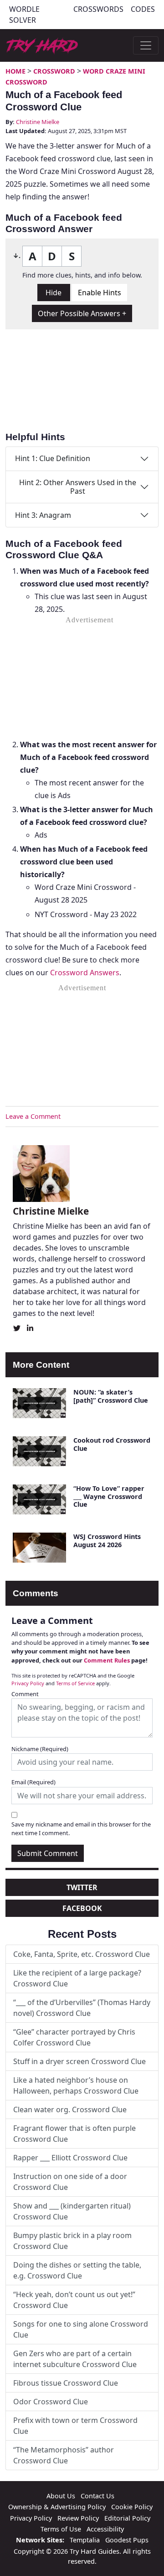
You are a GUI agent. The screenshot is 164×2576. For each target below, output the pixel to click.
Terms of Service (75, 1683)
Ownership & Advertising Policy (57, 2507)
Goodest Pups (127, 2540)
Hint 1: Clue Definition (53, 458)
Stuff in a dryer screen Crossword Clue (79, 2061)
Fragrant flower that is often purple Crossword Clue (74, 2134)
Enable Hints (100, 293)
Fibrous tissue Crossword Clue (66, 2383)
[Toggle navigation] (146, 45)
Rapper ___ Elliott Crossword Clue (70, 2158)
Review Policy (78, 2518)
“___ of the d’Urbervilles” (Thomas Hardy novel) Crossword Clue (82, 2008)
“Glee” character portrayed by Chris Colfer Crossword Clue (74, 2037)
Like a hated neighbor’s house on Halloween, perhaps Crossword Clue (76, 2085)
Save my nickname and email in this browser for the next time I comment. (81, 1829)
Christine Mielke (38, 122)
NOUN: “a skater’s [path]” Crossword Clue (111, 1396)
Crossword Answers (85, 973)
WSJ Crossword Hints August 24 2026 (107, 1540)
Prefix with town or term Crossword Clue (75, 2426)
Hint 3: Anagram (43, 515)
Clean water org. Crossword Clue (70, 2109)
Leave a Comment (33, 1116)
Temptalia (85, 2540)
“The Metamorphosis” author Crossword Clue (64, 2455)
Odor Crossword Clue (51, 2402)
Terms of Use (61, 2529)
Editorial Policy (127, 2518)
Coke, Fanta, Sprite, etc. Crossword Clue (82, 1954)
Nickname (40, 1749)
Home (15, 71)
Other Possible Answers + (82, 313)
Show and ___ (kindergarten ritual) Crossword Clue (72, 2211)
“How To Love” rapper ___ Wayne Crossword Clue (109, 1496)
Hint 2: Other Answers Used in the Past (78, 487)
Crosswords (98, 9)
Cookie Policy (132, 2507)
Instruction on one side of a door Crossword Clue (70, 2182)
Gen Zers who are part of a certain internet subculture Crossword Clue (75, 2359)
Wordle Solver (24, 15)
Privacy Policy (28, 1683)
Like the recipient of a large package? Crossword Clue (77, 1978)
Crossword (54, 71)
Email (33, 1782)
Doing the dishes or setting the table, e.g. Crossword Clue (77, 2270)
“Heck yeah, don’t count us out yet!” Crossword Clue (74, 2300)
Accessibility (105, 2529)
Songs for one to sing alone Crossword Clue (81, 2329)
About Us (61, 2496)
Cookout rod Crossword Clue (112, 1444)
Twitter (82, 1887)
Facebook (82, 1908)
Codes (143, 9)
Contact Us (97, 2496)
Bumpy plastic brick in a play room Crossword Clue (72, 2241)
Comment (25, 1694)
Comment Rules (107, 1660)
